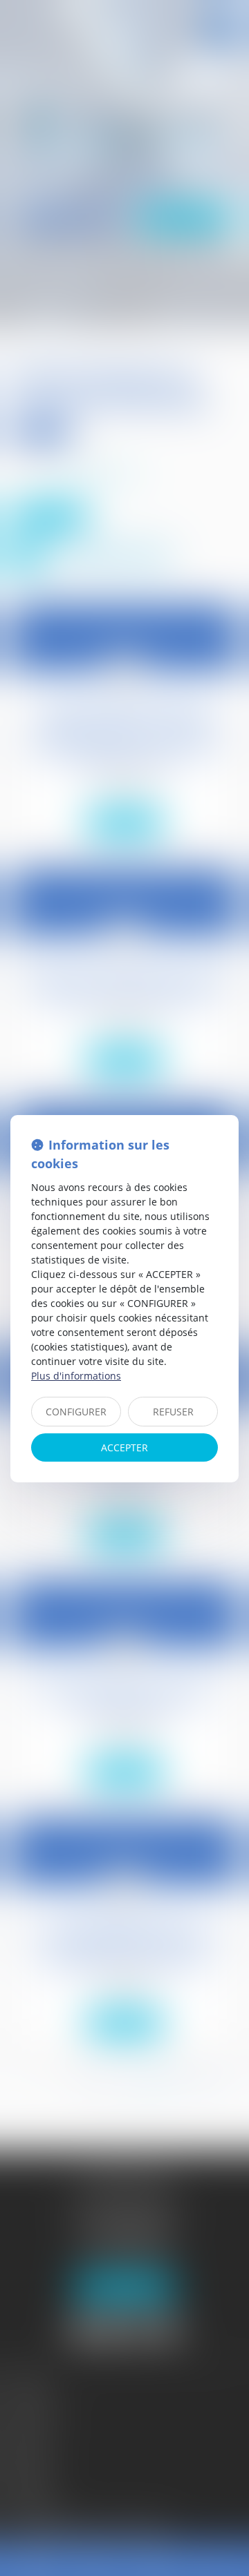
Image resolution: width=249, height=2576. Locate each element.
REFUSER (173, 1412)
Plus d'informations (76, 1376)
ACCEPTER (124, 1447)
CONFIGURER (76, 1412)
